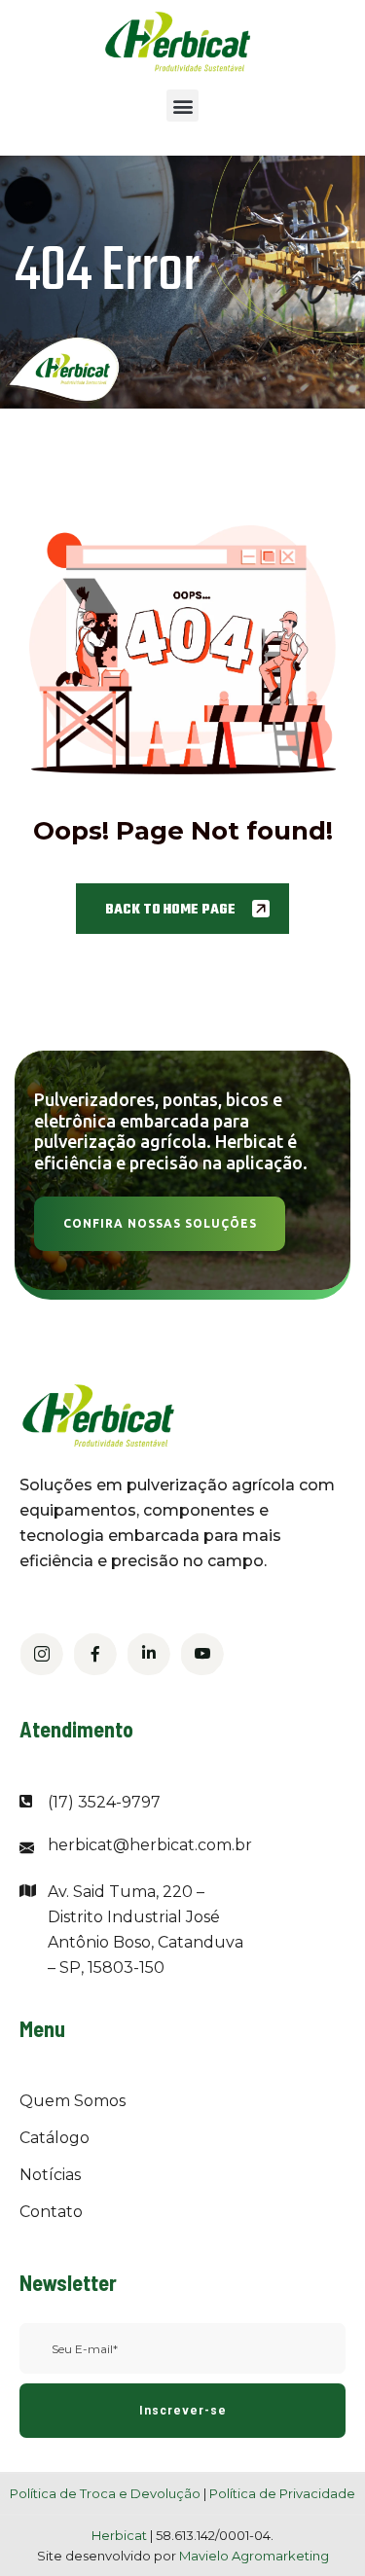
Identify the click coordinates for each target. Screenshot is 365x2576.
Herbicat (121, 2535)
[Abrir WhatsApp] (316, 2527)
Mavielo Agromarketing (254, 2556)
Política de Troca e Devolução (105, 2493)
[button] (182, 106)
